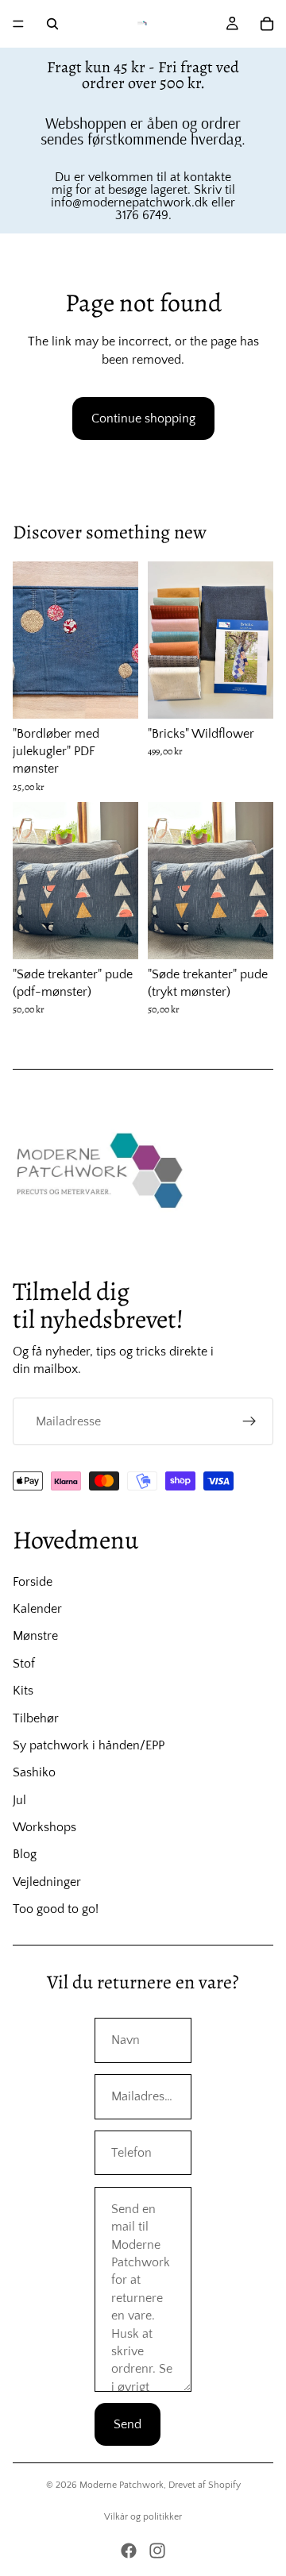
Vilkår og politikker (143, 2517)
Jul (19, 1800)
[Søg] (52, 24)
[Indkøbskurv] (267, 24)
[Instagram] (157, 2551)
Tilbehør (36, 1718)
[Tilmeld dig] (249, 1421)
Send (128, 2424)
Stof (24, 1664)
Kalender (37, 1609)
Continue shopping (143, 418)
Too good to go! (56, 1909)
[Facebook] (129, 2551)
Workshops (44, 1827)
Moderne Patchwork (122, 2485)
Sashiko (34, 1772)
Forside (33, 1582)
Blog (25, 1854)
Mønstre (35, 1636)
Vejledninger (47, 1882)
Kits (23, 1691)
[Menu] (18, 24)
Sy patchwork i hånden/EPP (89, 1745)
